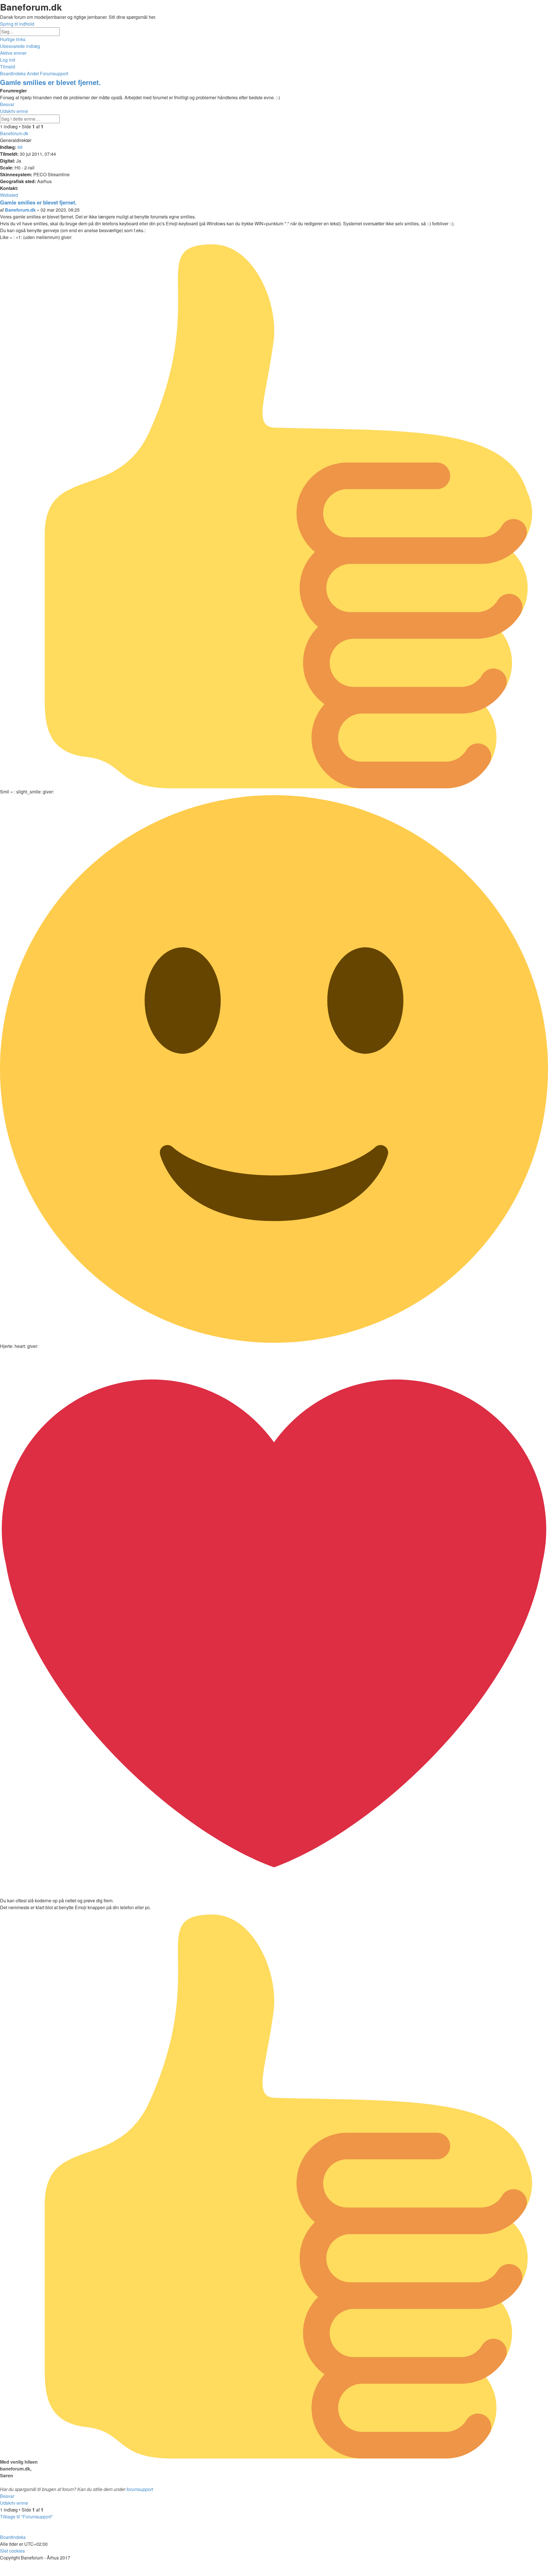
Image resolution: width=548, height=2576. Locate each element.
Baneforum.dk (14, 133)
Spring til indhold (17, 24)
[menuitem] (20, 46)
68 (20, 147)
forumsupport (140, 2489)
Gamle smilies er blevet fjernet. (50, 82)
